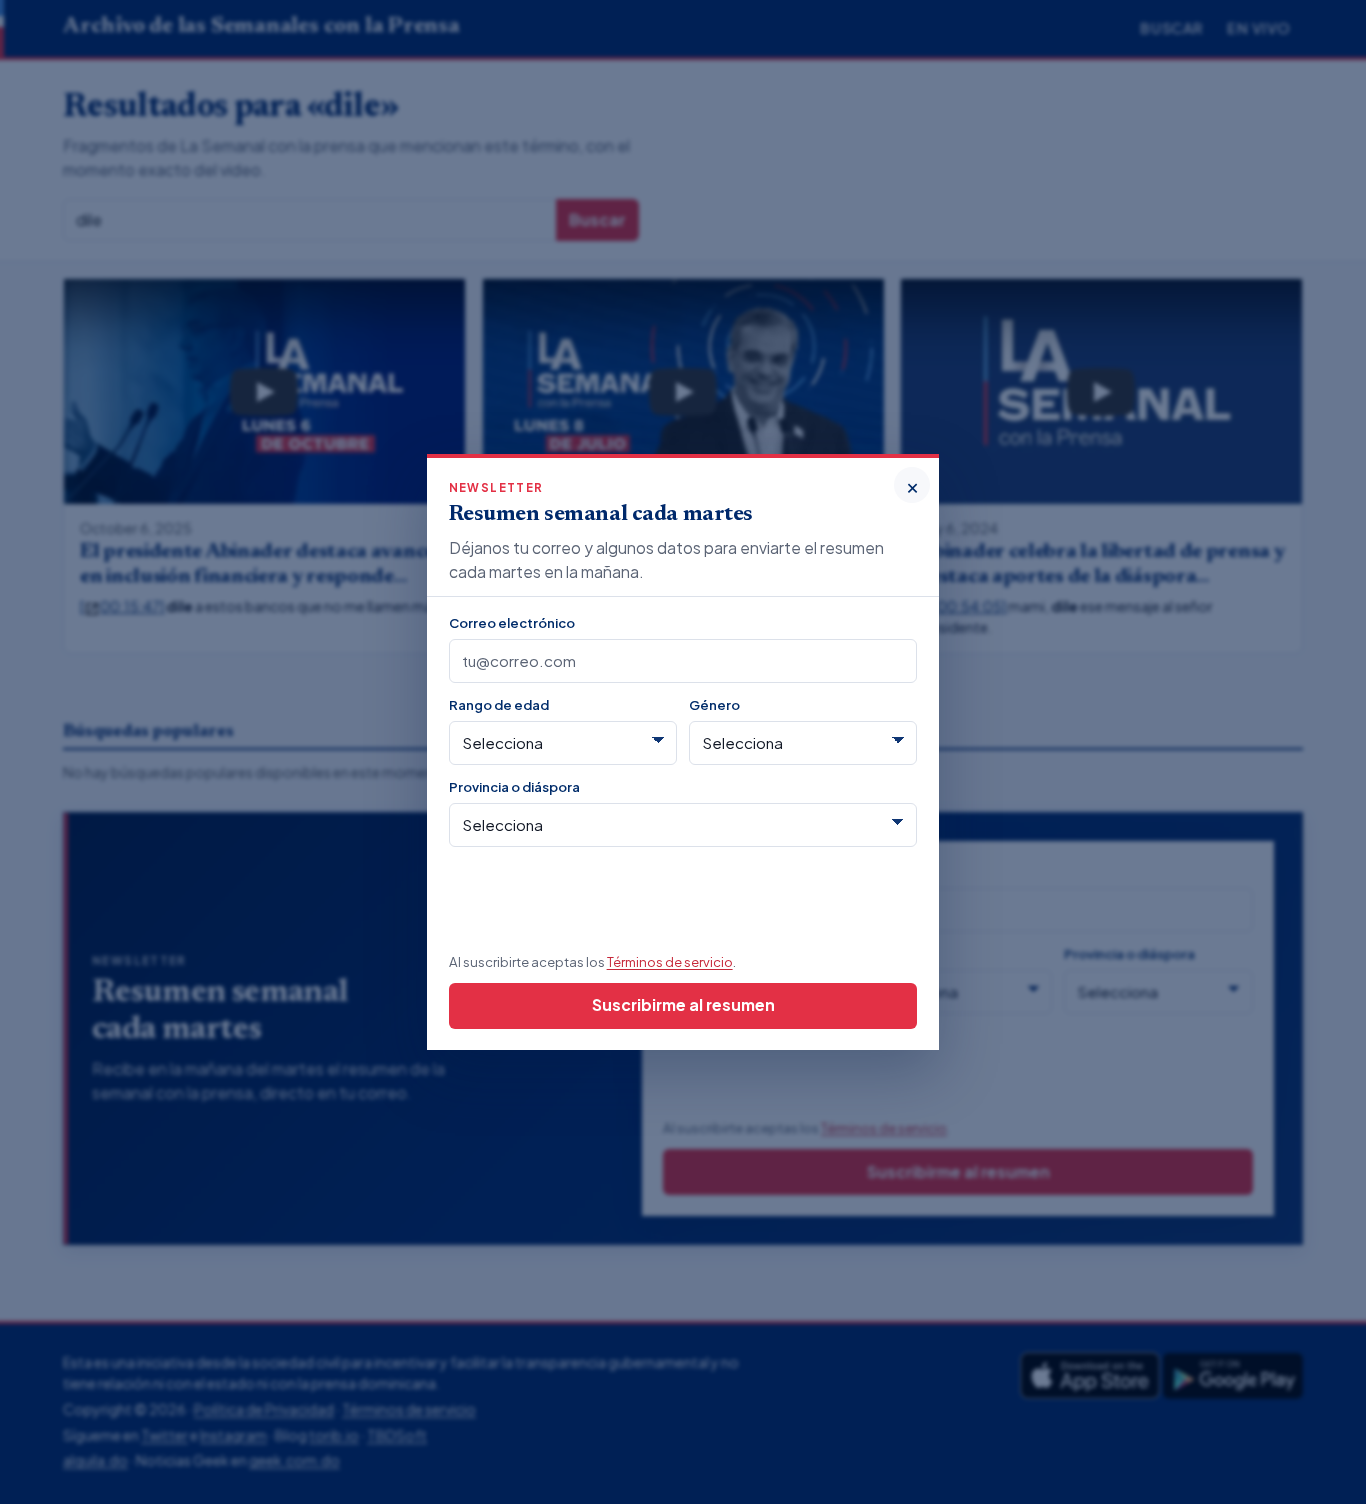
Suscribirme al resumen (683, 1004)
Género (714, 704)
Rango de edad (499, 704)
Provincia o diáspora (514, 786)
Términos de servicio (670, 961)
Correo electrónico (512, 622)
